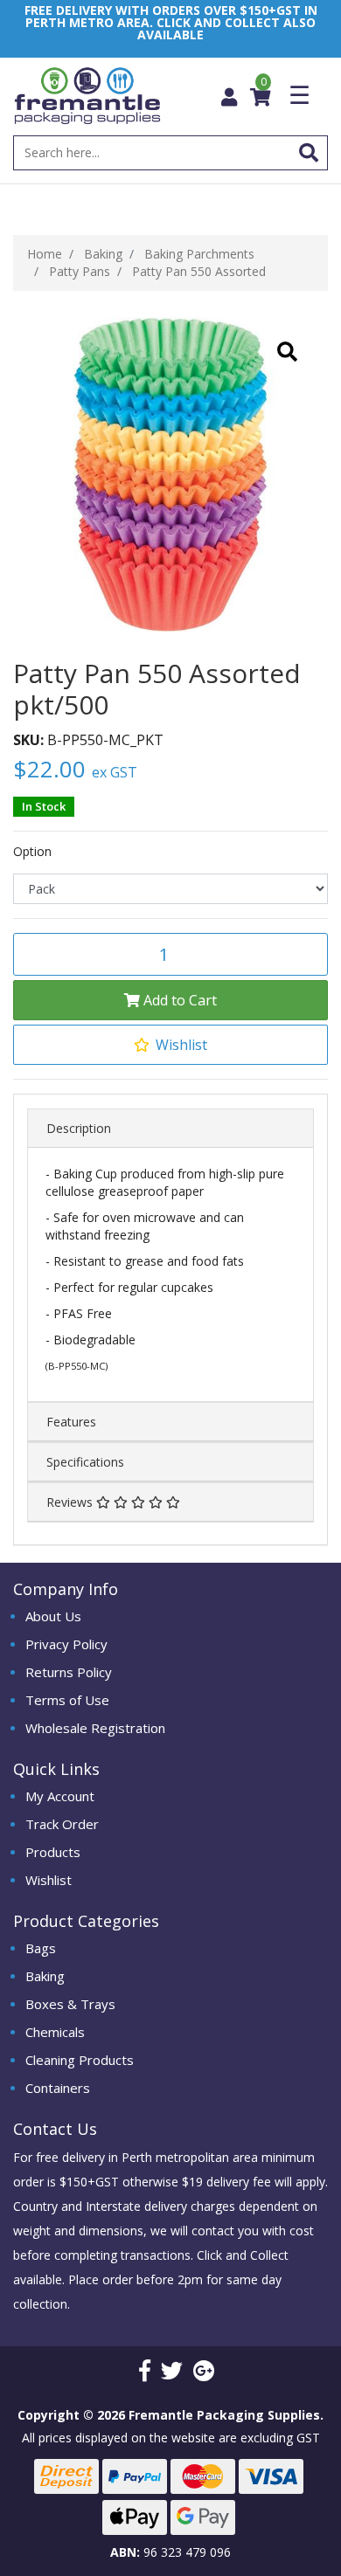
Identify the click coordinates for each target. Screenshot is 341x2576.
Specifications (85, 1462)
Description (79, 1128)
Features (71, 1422)
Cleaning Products (80, 2060)
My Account (60, 1796)
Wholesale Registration (95, 1728)
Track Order (62, 1824)
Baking (45, 1976)
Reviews (71, 1502)
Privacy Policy (66, 1644)
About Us (53, 1616)
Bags (41, 1948)
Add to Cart (178, 1000)
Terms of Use (67, 1700)
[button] (170, 1045)
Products (53, 1852)
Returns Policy (69, 1672)
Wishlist (49, 1880)
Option (32, 852)
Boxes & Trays (70, 2004)
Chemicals (55, 2032)
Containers (58, 2088)
